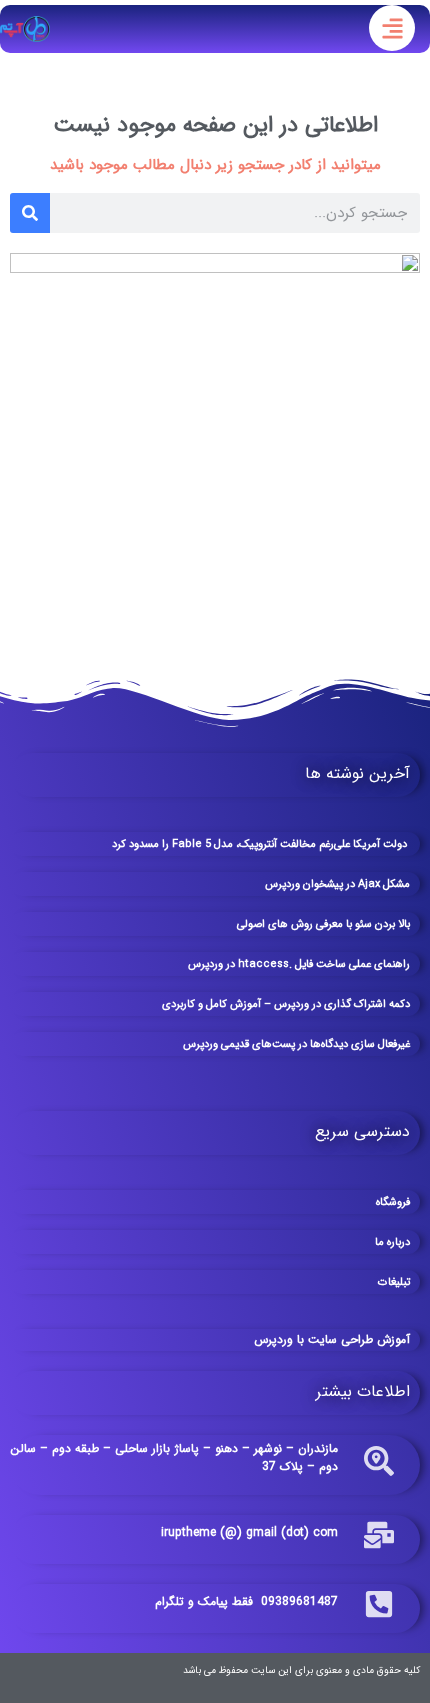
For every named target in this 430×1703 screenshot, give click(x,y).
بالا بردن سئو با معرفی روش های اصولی (323, 924)
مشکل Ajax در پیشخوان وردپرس (337, 884)
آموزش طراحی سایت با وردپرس (332, 1339)
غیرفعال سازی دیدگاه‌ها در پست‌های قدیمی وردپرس (296, 1044)
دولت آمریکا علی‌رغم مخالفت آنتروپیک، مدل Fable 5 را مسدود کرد (261, 844)
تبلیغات (394, 1282)
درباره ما (392, 1242)
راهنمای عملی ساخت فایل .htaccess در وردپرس (299, 964)
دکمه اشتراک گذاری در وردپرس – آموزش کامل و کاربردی (286, 1004)
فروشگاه (393, 1202)
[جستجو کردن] (30, 213)
